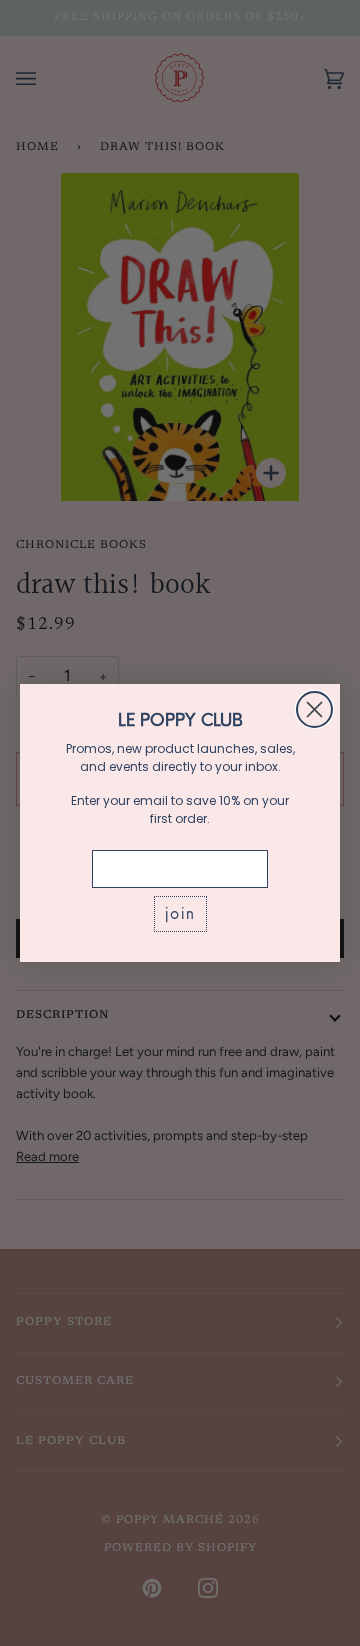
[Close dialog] (314, 709)
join (180, 913)
